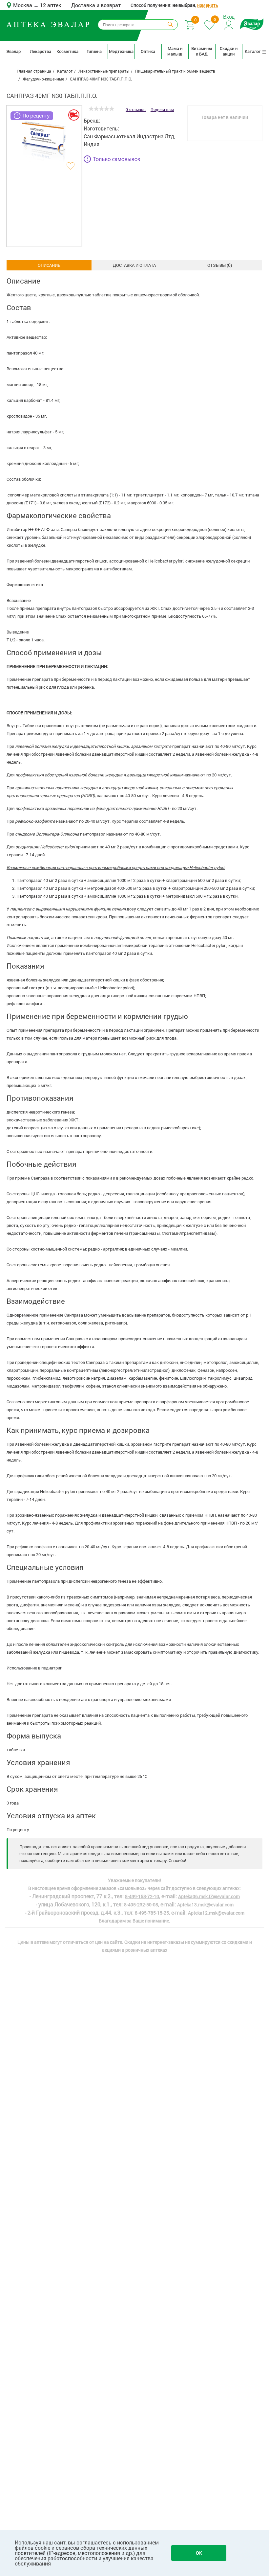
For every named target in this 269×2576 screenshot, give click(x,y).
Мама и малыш (175, 51)
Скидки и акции (229, 51)
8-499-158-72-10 (142, 1896)
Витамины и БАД (202, 51)
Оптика (148, 51)
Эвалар (13, 51)
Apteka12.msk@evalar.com (216, 1913)
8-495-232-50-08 (141, 1905)
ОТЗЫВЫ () (220, 265)
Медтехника (121, 51)
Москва (23, 5)
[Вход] (229, 24)
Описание (49, 265)
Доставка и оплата (134, 265)
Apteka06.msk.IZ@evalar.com (209, 1896)
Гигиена (94, 51)
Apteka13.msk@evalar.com (205, 1905)
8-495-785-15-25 (152, 1913)
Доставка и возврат (96, 5)
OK (199, 2553)
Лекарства (41, 51)
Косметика (67, 51)
